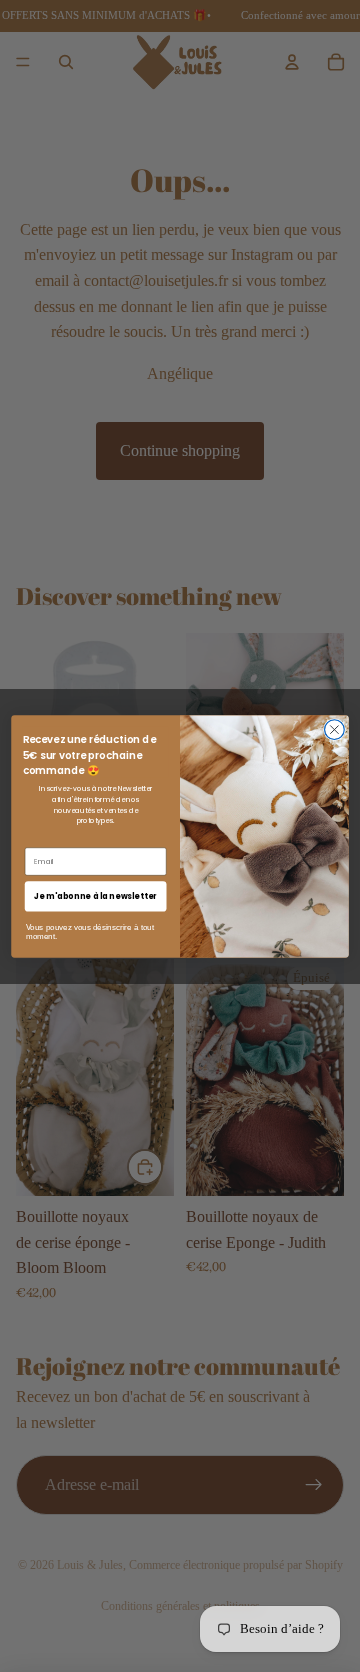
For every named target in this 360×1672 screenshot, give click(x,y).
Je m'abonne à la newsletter (95, 895)
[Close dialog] (335, 729)
